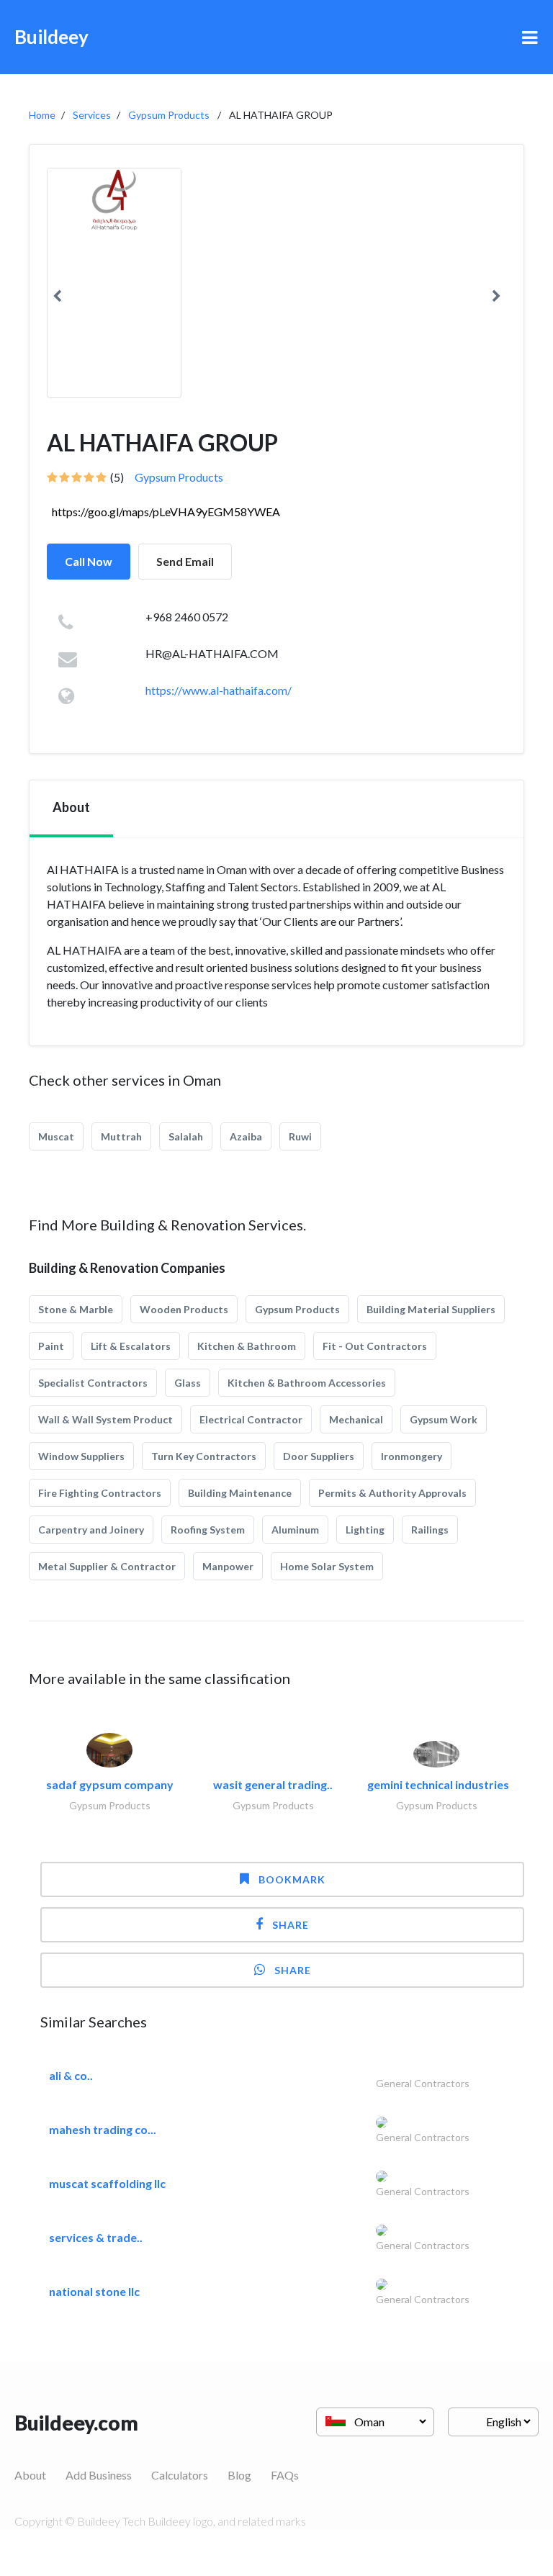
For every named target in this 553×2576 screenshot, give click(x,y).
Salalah (186, 1136)
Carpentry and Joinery (91, 1530)
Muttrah (121, 1136)
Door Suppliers (319, 1456)
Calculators (180, 2475)
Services (92, 115)
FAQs (285, 2475)
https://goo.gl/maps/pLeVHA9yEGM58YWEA (166, 512)
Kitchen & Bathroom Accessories (307, 1383)
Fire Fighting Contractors (100, 1493)
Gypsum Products (169, 115)
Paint (51, 1346)
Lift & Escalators (131, 1346)
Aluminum (295, 1530)
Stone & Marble (76, 1309)
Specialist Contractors (93, 1383)
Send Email (185, 561)
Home (42, 115)
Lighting (365, 1530)
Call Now (89, 561)
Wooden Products (184, 1309)
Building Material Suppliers (431, 1309)
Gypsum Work (444, 1419)
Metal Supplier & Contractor (107, 1566)
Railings (430, 1530)
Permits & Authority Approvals (392, 1493)
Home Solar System (327, 1566)
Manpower (228, 1566)
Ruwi (300, 1136)
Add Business (99, 2475)
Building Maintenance (240, 1493)
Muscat (56, 1136)
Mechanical (356, 1419)
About (30, 2475)
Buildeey (51, 37)
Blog (239, 2475)
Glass (188, 1383)
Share (291, 1925)
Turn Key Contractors (204, 1456)
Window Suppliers (81, 1456)
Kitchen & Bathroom (247, 1346)
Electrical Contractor (251, 1419)
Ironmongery (412, 1456)
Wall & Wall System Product (105, 1419)
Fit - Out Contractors (375, 1346)
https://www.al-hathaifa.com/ (219, 690)
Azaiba (246, 1136)
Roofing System (208, 1530)
